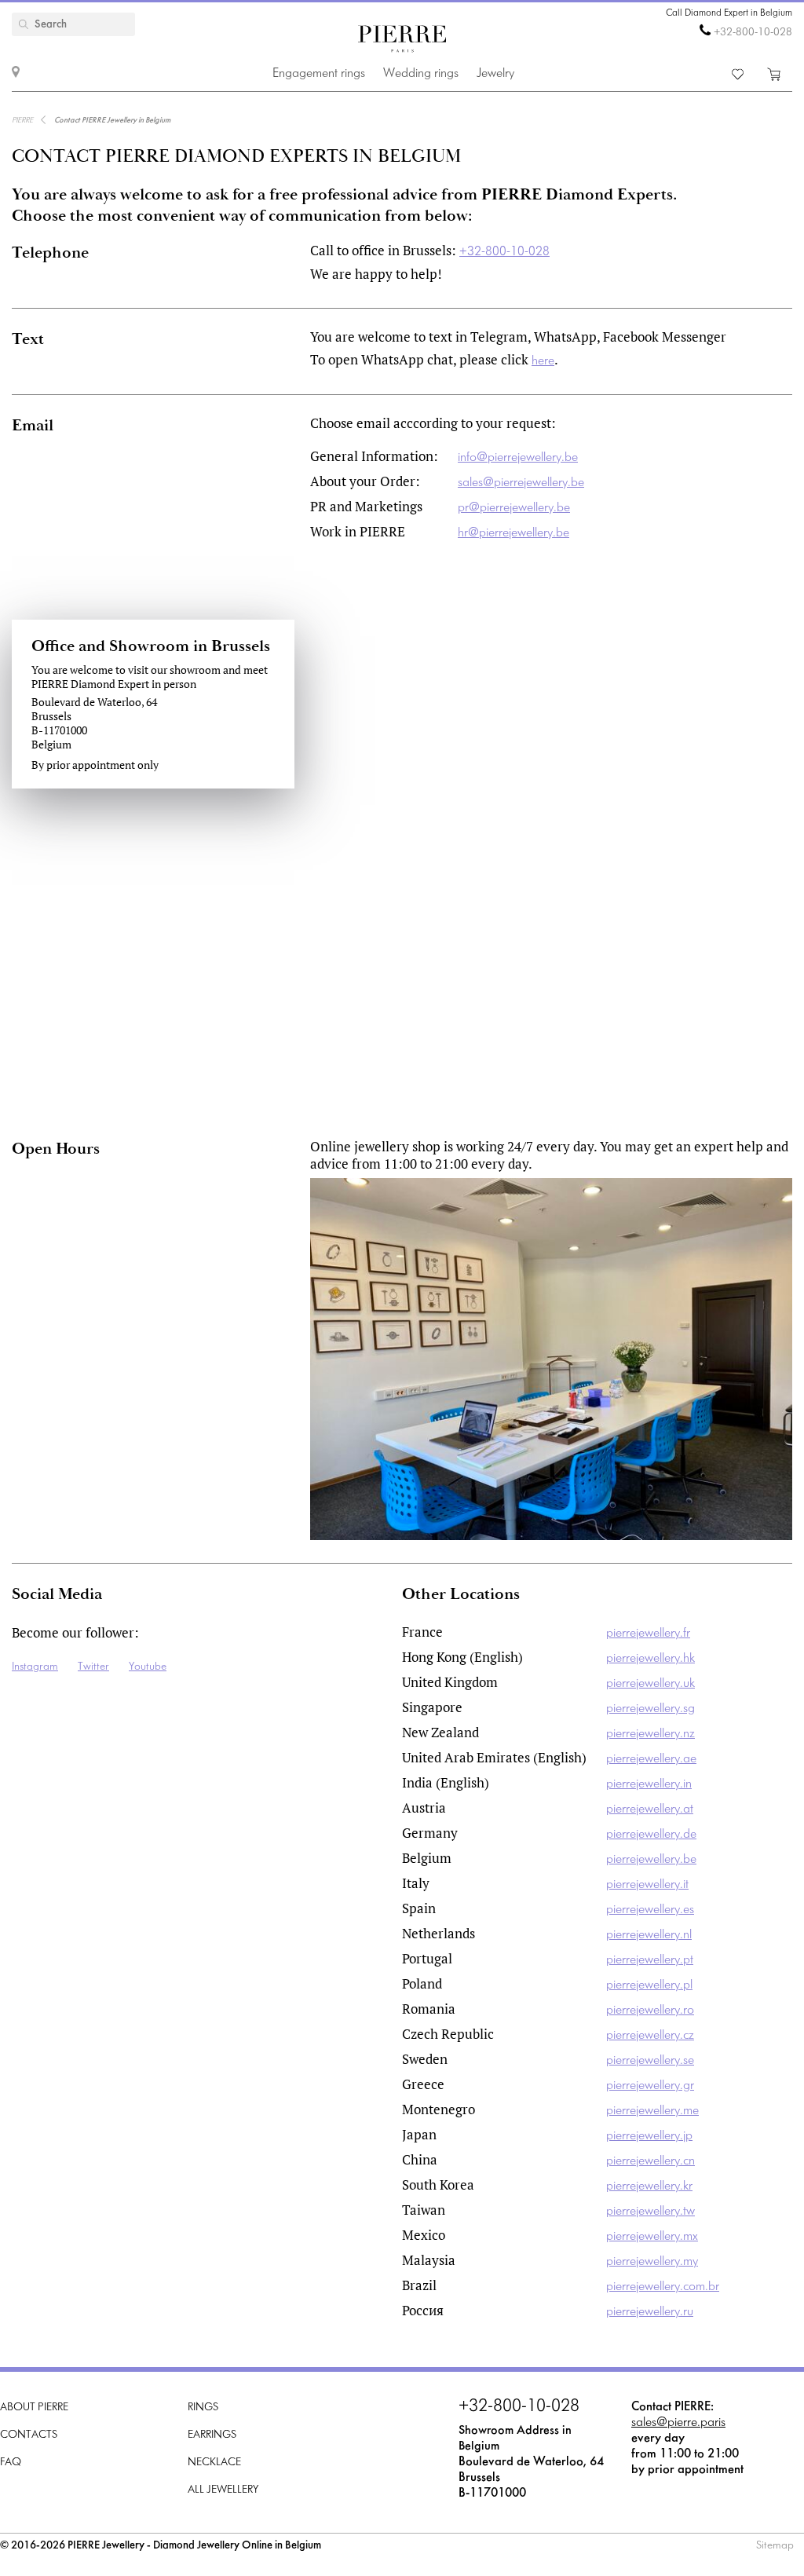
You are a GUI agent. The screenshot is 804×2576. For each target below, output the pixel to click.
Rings (203, 2408)
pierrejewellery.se (650, 2060)
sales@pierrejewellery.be (521, 483)
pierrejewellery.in (649, 1784)
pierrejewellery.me (652, 2111)
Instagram (35, 1667)
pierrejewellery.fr (648, 1633)
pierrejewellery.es (650, 1910)
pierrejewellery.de (651, 1834)
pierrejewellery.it (647, 1884)
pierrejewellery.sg (651, 1709)
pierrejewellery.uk (651, 1683)
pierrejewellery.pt (650, 1960)
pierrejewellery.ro (650, 2010)
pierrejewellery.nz (651, 1734)
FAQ (11, 2463)
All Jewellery (223, 2490)
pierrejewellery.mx (652, 2236)
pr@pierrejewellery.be (514, 508)
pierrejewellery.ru (650, 2312)
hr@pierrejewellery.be (513, 533)
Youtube (148, 1667)
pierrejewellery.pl (649, 1985)
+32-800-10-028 (753, 33)
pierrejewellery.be (651, 1859)
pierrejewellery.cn (651, 2161)
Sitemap (775, 2546)
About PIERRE (34, 2408)
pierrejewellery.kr (649, 2186)
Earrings (212, 2435)
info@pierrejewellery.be (518, 457)
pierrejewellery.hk (651, 1658)
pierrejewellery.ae (651, 1759)
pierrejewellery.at (650, 1809)
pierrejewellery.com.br (663, 2287)
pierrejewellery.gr (650, 2086)
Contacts (29, 2435)
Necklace (214, 2463)
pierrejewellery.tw (651, 2211)
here (543, 361)
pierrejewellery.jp (649, 2136)
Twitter (93, 1667)
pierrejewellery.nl (649, 1935)
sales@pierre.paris (678, 2422)
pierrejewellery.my (652, 2261)
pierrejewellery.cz (650, 2035)
